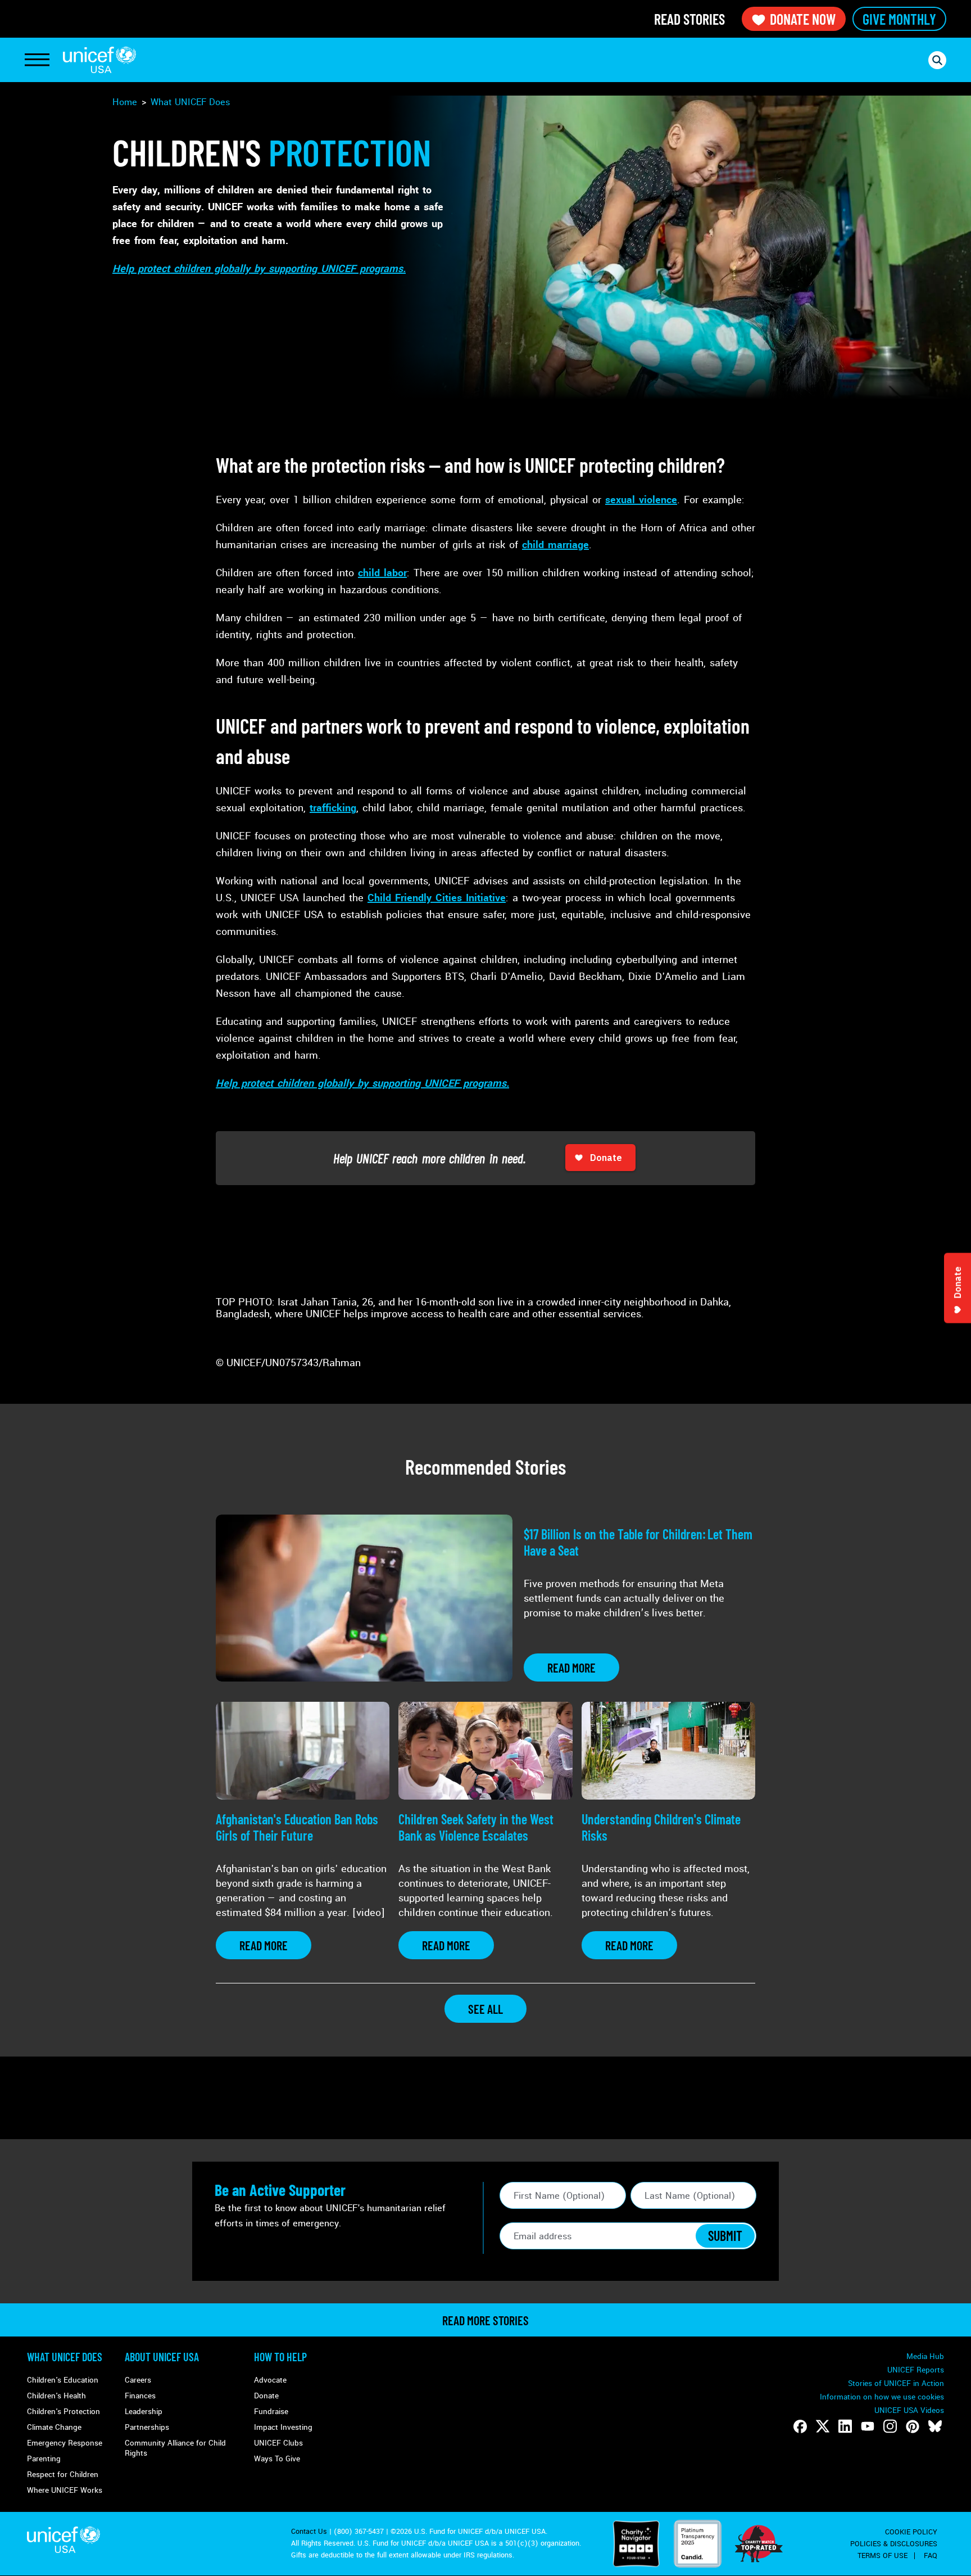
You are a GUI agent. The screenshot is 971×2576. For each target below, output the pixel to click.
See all (485, 2009)
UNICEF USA (99, 60)
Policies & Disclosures (894, 2544)
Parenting (44, 2459)
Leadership (144, 2412)
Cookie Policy (911, 2532)
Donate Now (803, 19)
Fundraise (271, 2412)
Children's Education (63, 2380)
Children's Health (56, 2396)
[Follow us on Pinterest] (913, 2426)
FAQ (931, 2556)
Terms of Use (882, 2556)
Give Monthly (899, 19)
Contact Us (309, 2532)
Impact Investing (283, 2427)
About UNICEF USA (162, 2357)
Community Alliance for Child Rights (175, 2448)
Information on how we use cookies (882, 2397)
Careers (138, 2380)
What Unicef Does (65, 2357)
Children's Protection (63, 2412)
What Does (190, 102)
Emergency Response (65, 2443)
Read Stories (689, 19)
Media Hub (925, 2356)
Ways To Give (277, 2459)
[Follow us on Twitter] (823, 2426)
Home (125, 102)
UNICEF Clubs (278, 2443)
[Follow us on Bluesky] (935, 2426)
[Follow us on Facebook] (800, 2426)
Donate (266, 2396)
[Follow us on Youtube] (868, 2426)
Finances (140, 2396)
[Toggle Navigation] (37, 60)
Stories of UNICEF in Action (896, 2383)
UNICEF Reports (916, 2370)
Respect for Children (63, 2475)
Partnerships (147, 2427)
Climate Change (54, 2427)
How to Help (280, 2357)
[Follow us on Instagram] (890, 2426)
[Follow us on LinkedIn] (845, 2426)
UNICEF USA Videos (909, 2410)
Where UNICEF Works (65, 2490)
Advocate (270, 2380)
